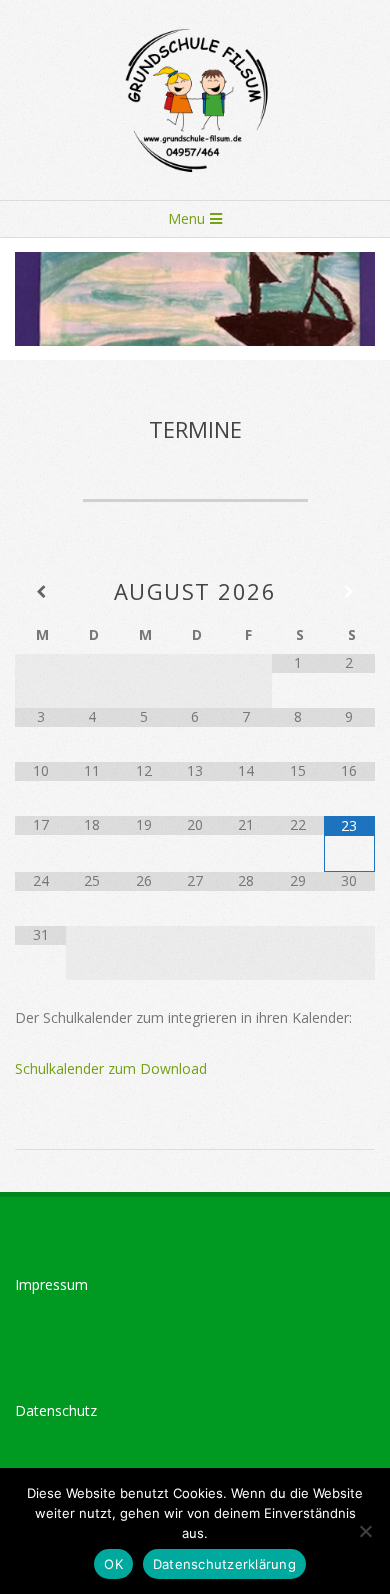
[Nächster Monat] (349, 592)
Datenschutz (56, 1410)
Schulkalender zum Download (111, 1068)
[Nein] (365, 1531)
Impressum (51, 1284)
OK (113, 1564)
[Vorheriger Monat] (40, 592)
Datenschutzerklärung (224, 1564)
